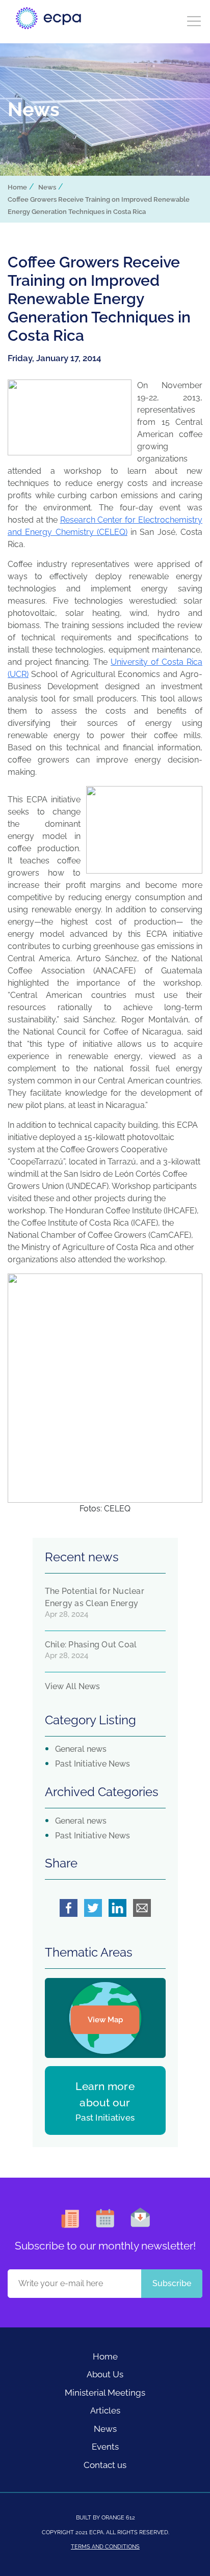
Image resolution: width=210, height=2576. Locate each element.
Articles (105, 2410)
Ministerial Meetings (105, 2393)
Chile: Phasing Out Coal (91, 1645)
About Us (105, 2374)
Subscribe (172, 2283)
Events (105, 2447)
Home (17, 187)
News (47, 187)
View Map (105, 2020)
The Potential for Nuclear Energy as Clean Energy (95, 1597)
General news (81, 1749)
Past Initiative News (93, 1764)
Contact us (105, 2465)
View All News (72, 1686)
